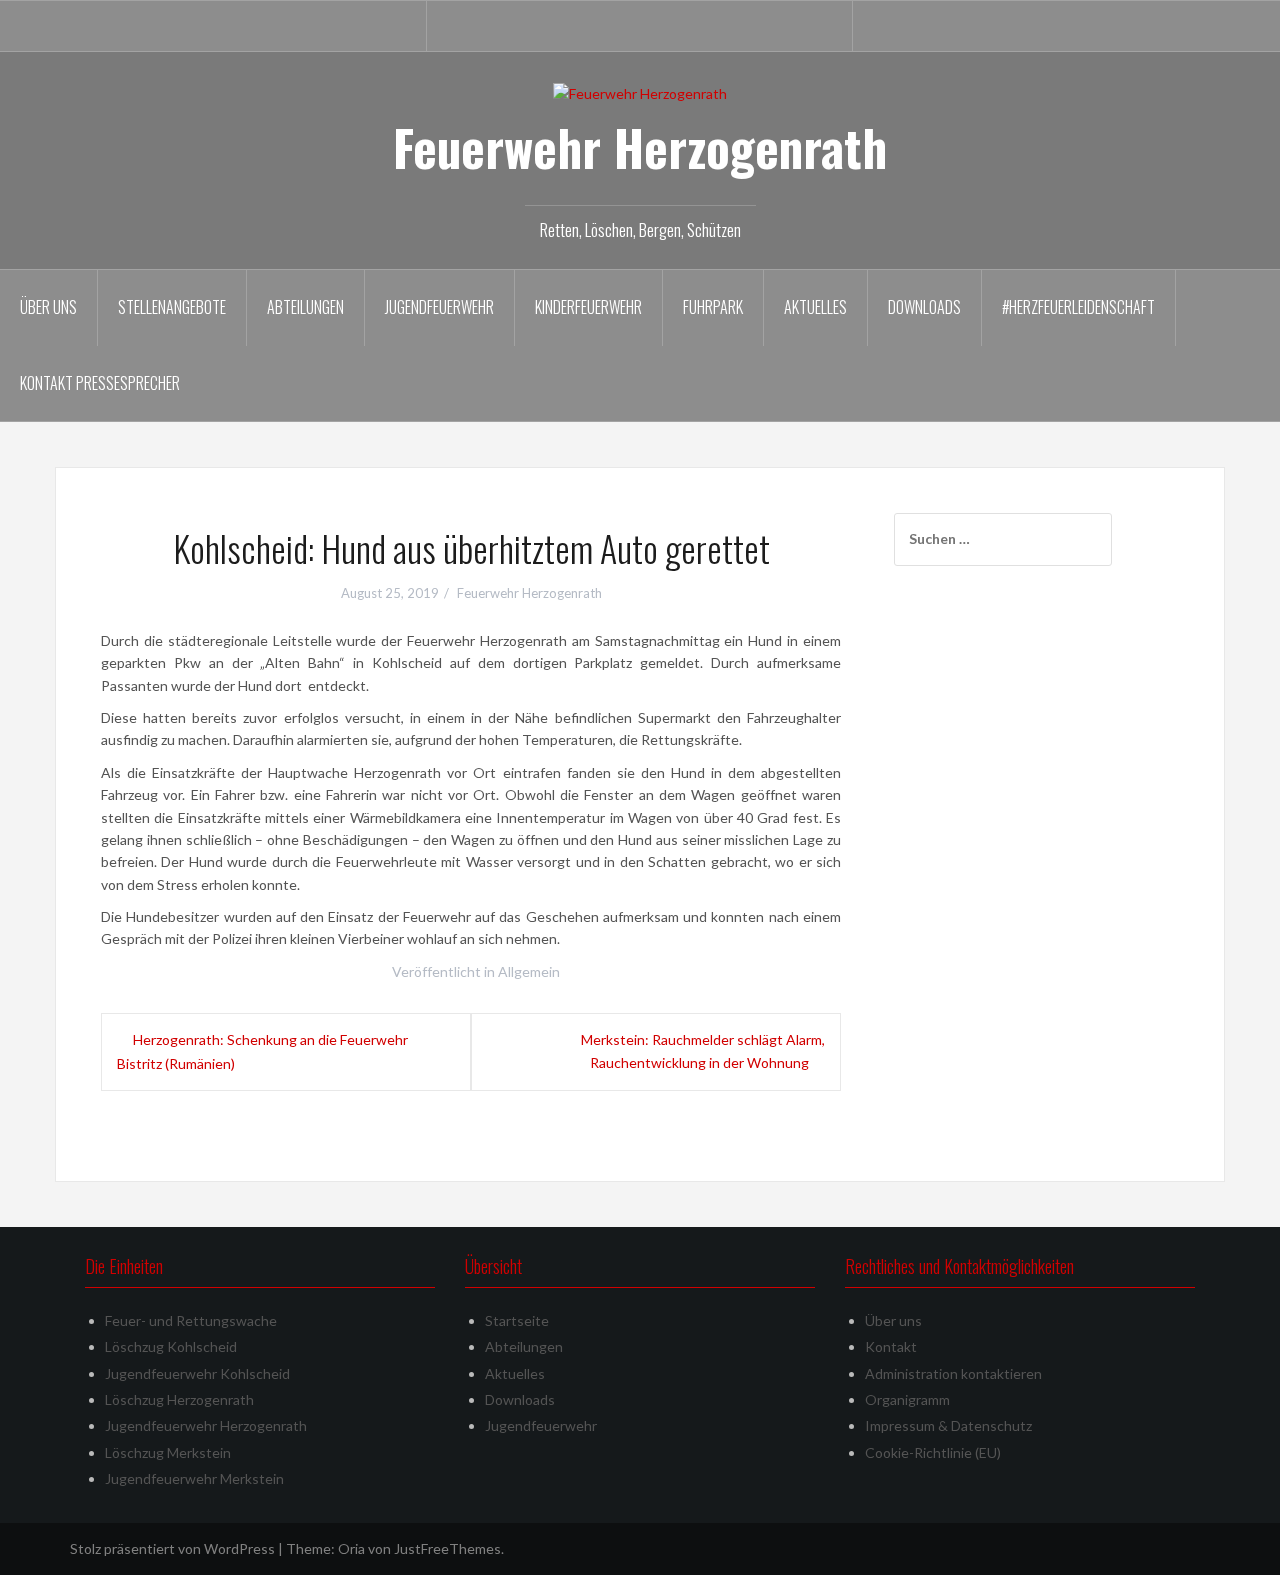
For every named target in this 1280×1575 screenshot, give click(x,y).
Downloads (924, 307)
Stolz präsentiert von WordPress (172, 1548)
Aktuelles (815, 307)
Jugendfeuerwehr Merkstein (194, 1478)
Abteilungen (305, 307)
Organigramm (907, 1399)
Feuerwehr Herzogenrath (640, 147)
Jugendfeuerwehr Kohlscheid (197, 1373)
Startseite (517, 1320)
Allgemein (529, 971)
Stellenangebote (172, 307)
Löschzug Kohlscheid (171, 1346)
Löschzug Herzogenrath (179, 1399)
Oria (351, 1548)
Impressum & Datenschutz (948, 1425)
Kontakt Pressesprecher (100, 383)
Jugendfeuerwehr (439, 307)
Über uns (48, 307)
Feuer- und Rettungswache (191, 1320)
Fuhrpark (713, 307)
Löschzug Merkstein (168, 1452)
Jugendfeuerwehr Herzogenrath (206, 1425)
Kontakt (891, 1346)
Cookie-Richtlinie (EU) (933, 1452)
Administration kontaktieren (953, 1373)
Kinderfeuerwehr (588, 307)
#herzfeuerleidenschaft (1078, 307)
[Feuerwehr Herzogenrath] (640, 92)
